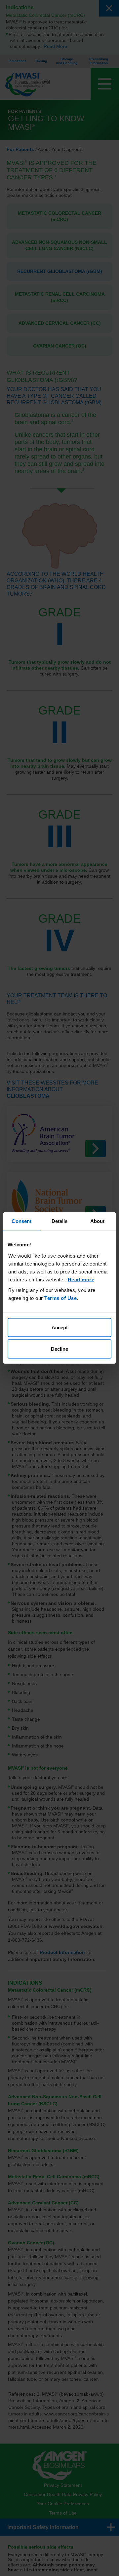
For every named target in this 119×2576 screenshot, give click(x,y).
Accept (60, 1327)
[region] (59, 1288)
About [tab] (98, 1221)
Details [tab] (60, 1221)
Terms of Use (60, 1298)
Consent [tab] (21, 1221)
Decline (59, 1349)
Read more (81, 1279)
